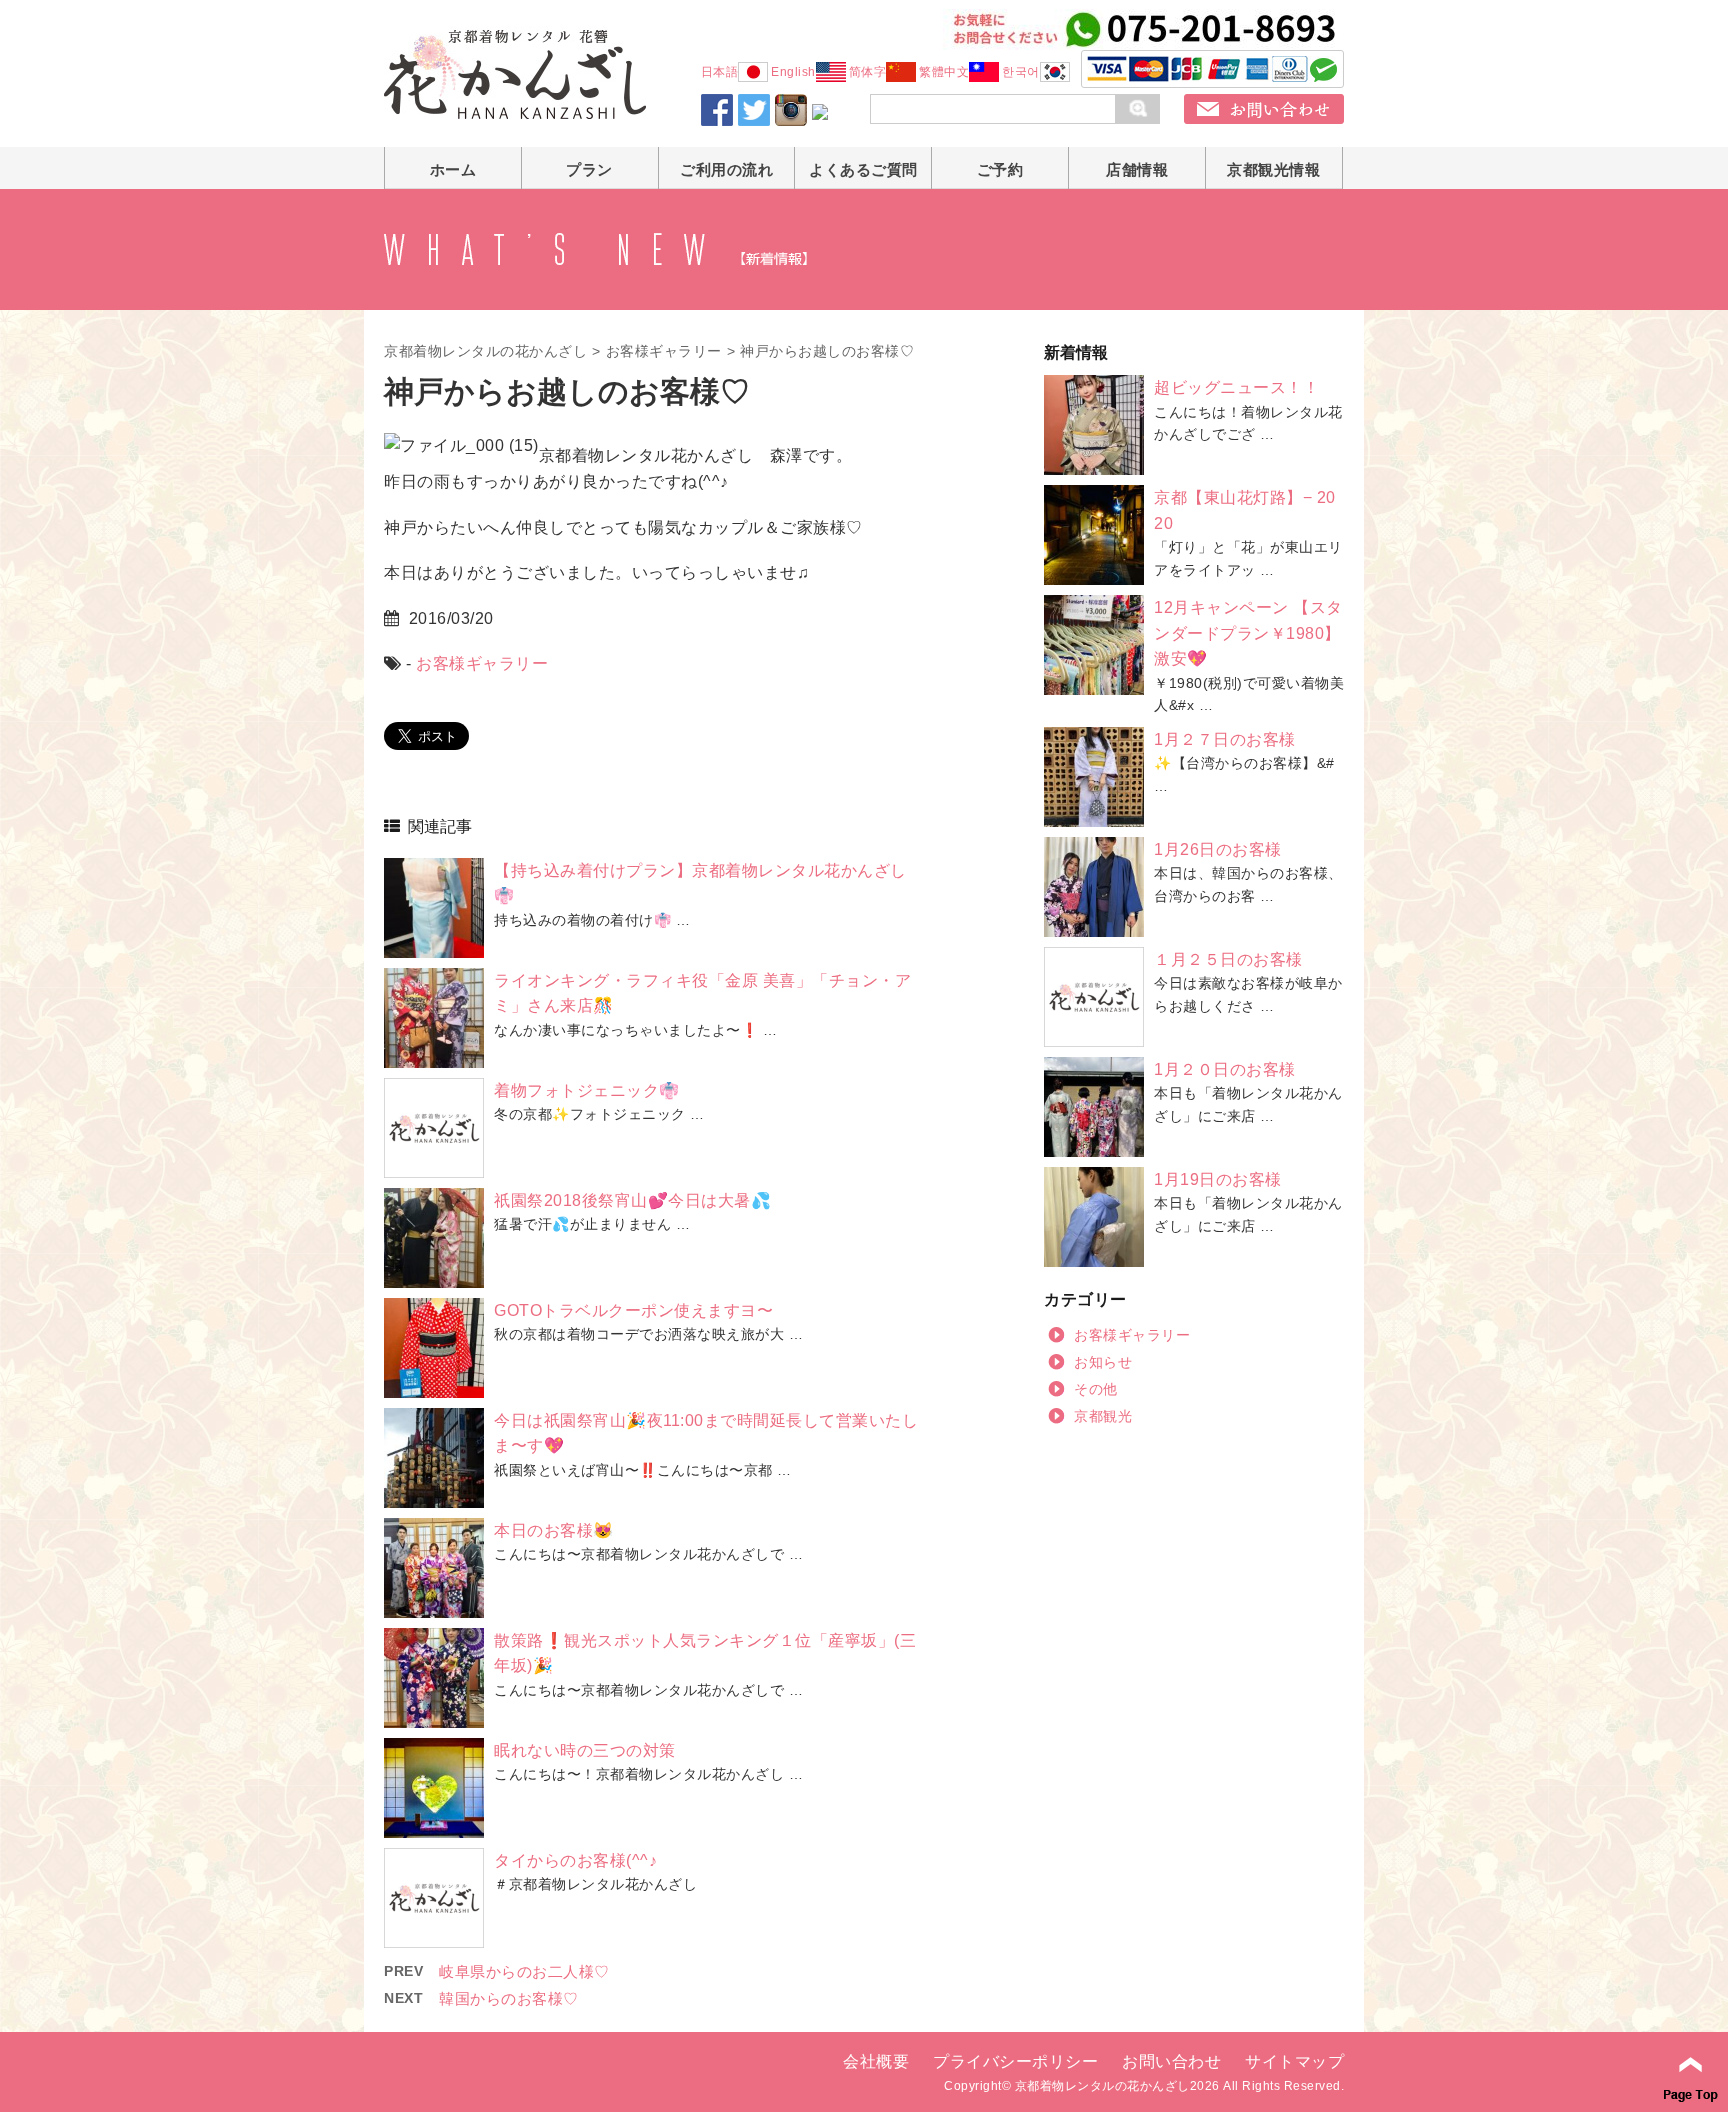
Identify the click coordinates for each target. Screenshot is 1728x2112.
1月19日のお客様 (1218, 1179)
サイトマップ (1294, 2061)
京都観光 (1103, 1416)
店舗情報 (1137, 169)
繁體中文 (944, 72)
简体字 (868, 72)
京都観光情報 (1273, 169)
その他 (1096, 1389)
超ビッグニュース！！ (1236, 387)
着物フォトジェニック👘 (587, 1090)
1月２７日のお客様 (1225, 739)
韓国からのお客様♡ (509, 1998)
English (793, 72)
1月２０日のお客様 (1225, 1069)
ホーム (453, 169)
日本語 (720, 72)
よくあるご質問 (863, 169)
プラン (589, 169)
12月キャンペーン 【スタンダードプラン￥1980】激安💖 (1248, 633)
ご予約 (1000, 169)
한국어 (1021, 72)
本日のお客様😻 (554, 1530)
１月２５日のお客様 (1228, 959)
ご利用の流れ (726, 169)
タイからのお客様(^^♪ (575, 1860)
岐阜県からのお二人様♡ (524, 1971)
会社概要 (876, 2061)
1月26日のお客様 (1218, 849)
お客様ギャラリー (664, 351)
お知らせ (1103, 1362)
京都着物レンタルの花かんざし (485, 351)
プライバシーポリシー (1015, 2061)
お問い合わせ (1171, 2061)
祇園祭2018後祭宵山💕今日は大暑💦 (632, 1200)
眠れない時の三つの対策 (585, 1750)
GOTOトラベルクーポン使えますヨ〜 (633, 1310)
